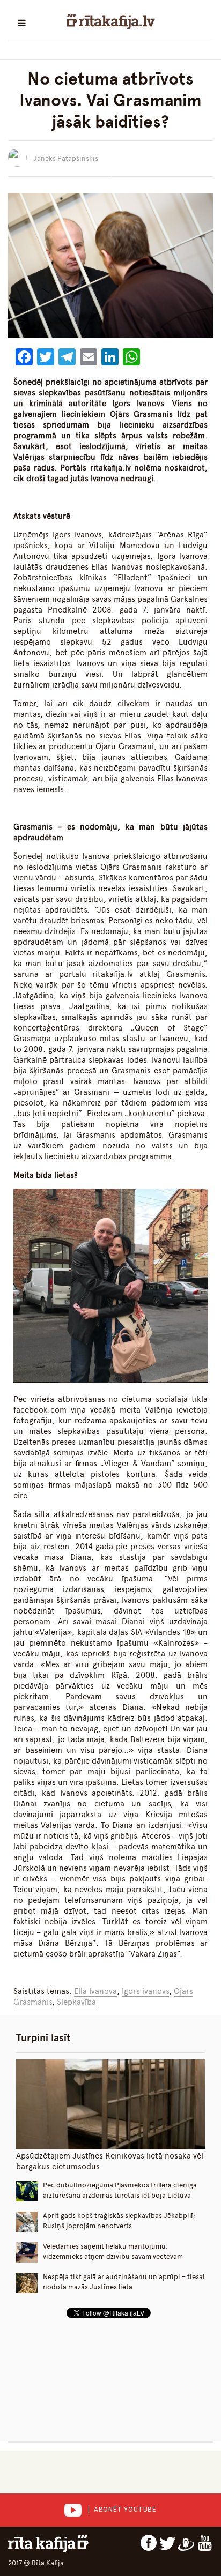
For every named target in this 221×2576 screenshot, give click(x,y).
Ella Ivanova (95, 1991)
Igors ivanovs (145, 1991)
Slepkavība (76, 2002)
